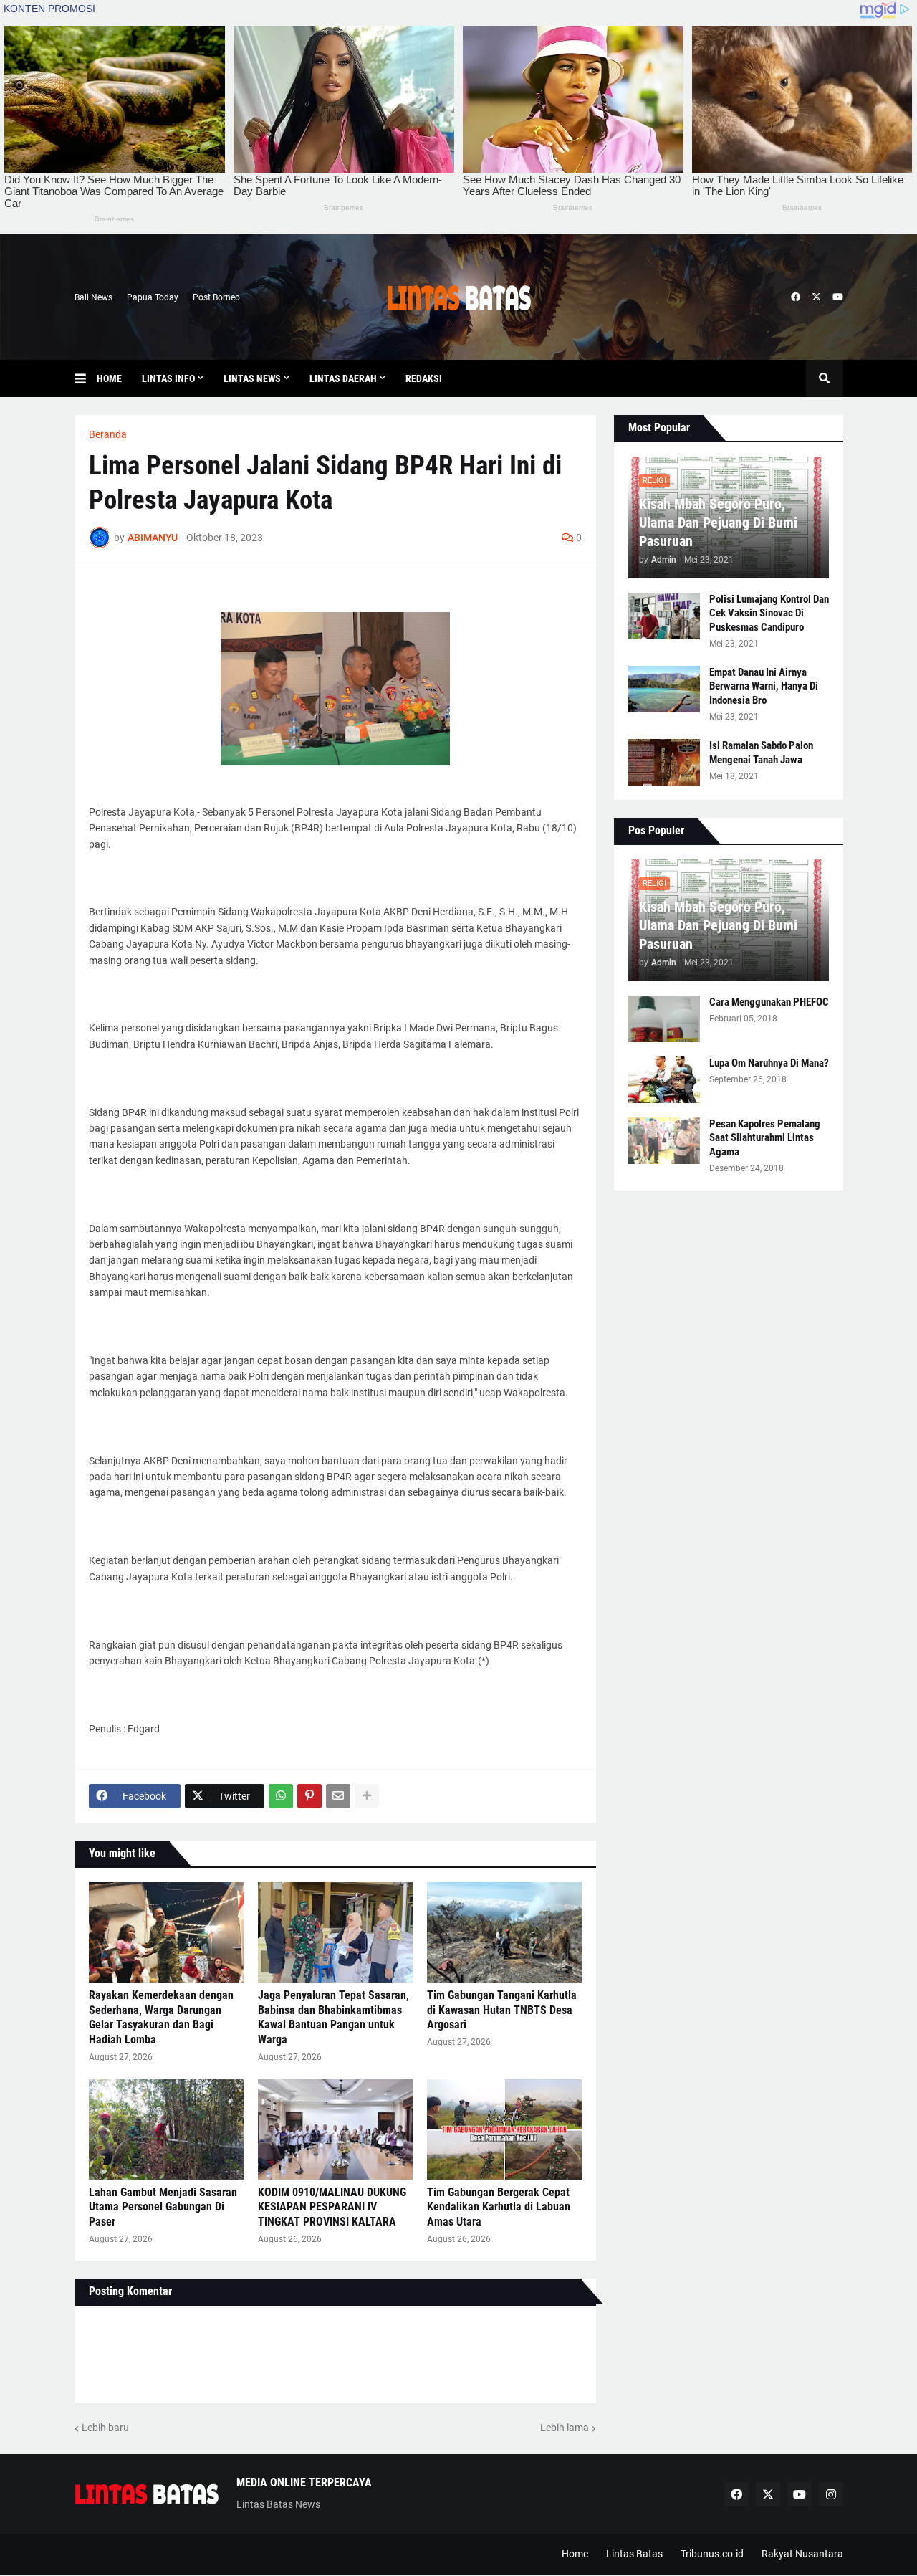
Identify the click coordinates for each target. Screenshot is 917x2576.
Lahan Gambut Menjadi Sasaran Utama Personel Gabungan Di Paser (163, 2207)
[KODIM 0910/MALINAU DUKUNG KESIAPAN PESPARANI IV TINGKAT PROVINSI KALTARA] (335, 2129)
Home (575, 2554)
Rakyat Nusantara (802, 2554)
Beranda (108, 434)
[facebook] (796, 297)
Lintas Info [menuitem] (168, 378)
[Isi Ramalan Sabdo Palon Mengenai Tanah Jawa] (664, 762)
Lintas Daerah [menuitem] (343, 378)
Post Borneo (216, 297)
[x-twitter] (816, 297)
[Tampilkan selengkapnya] (367, 1796)
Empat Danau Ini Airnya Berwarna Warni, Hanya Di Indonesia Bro (764, 686)
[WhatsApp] (281, 1796)
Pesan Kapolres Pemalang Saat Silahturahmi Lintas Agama (765, 1138)
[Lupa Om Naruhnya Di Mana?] (664, 1080)
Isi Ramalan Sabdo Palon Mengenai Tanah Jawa (761, 753)
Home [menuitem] (109, 378)
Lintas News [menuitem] (252, 378)
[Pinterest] (309, 1796)
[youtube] (838, 297)
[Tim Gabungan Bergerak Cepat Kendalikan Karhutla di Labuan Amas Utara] (504, 2129)
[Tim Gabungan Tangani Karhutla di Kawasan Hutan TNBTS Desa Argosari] (504, 1932)
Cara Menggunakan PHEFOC (769, 1002)
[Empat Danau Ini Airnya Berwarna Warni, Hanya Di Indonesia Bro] (664, 689)
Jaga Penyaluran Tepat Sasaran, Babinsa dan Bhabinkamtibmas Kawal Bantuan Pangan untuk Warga (333, 2017)
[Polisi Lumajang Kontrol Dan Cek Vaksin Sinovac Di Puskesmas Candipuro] (664, 616)
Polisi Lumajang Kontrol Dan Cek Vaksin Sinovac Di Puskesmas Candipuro (769, 613)
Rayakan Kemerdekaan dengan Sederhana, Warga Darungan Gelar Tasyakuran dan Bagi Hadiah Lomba (161, 2017)
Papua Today (153, 297)
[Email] (338, 1796)
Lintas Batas (634, 2554)
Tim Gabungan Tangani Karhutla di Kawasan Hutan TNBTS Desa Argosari (502, 2010)
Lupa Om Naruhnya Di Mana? (769, 1063)
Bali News (93, 297)
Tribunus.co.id (712, 2554)
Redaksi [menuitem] (424, 378)
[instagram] (831, 2494)
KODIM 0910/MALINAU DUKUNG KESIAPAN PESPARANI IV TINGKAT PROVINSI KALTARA (332, 2207)
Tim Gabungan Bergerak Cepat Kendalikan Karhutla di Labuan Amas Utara (499, 2207)
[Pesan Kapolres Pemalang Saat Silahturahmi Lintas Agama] (664, 1141)
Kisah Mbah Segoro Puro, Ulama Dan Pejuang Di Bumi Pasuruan (718, 523)
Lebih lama (565, 2428)
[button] (86, 378)
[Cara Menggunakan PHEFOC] (664, 1019)
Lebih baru (105, 2428)
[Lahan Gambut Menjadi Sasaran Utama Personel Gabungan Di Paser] (166, 2129)
